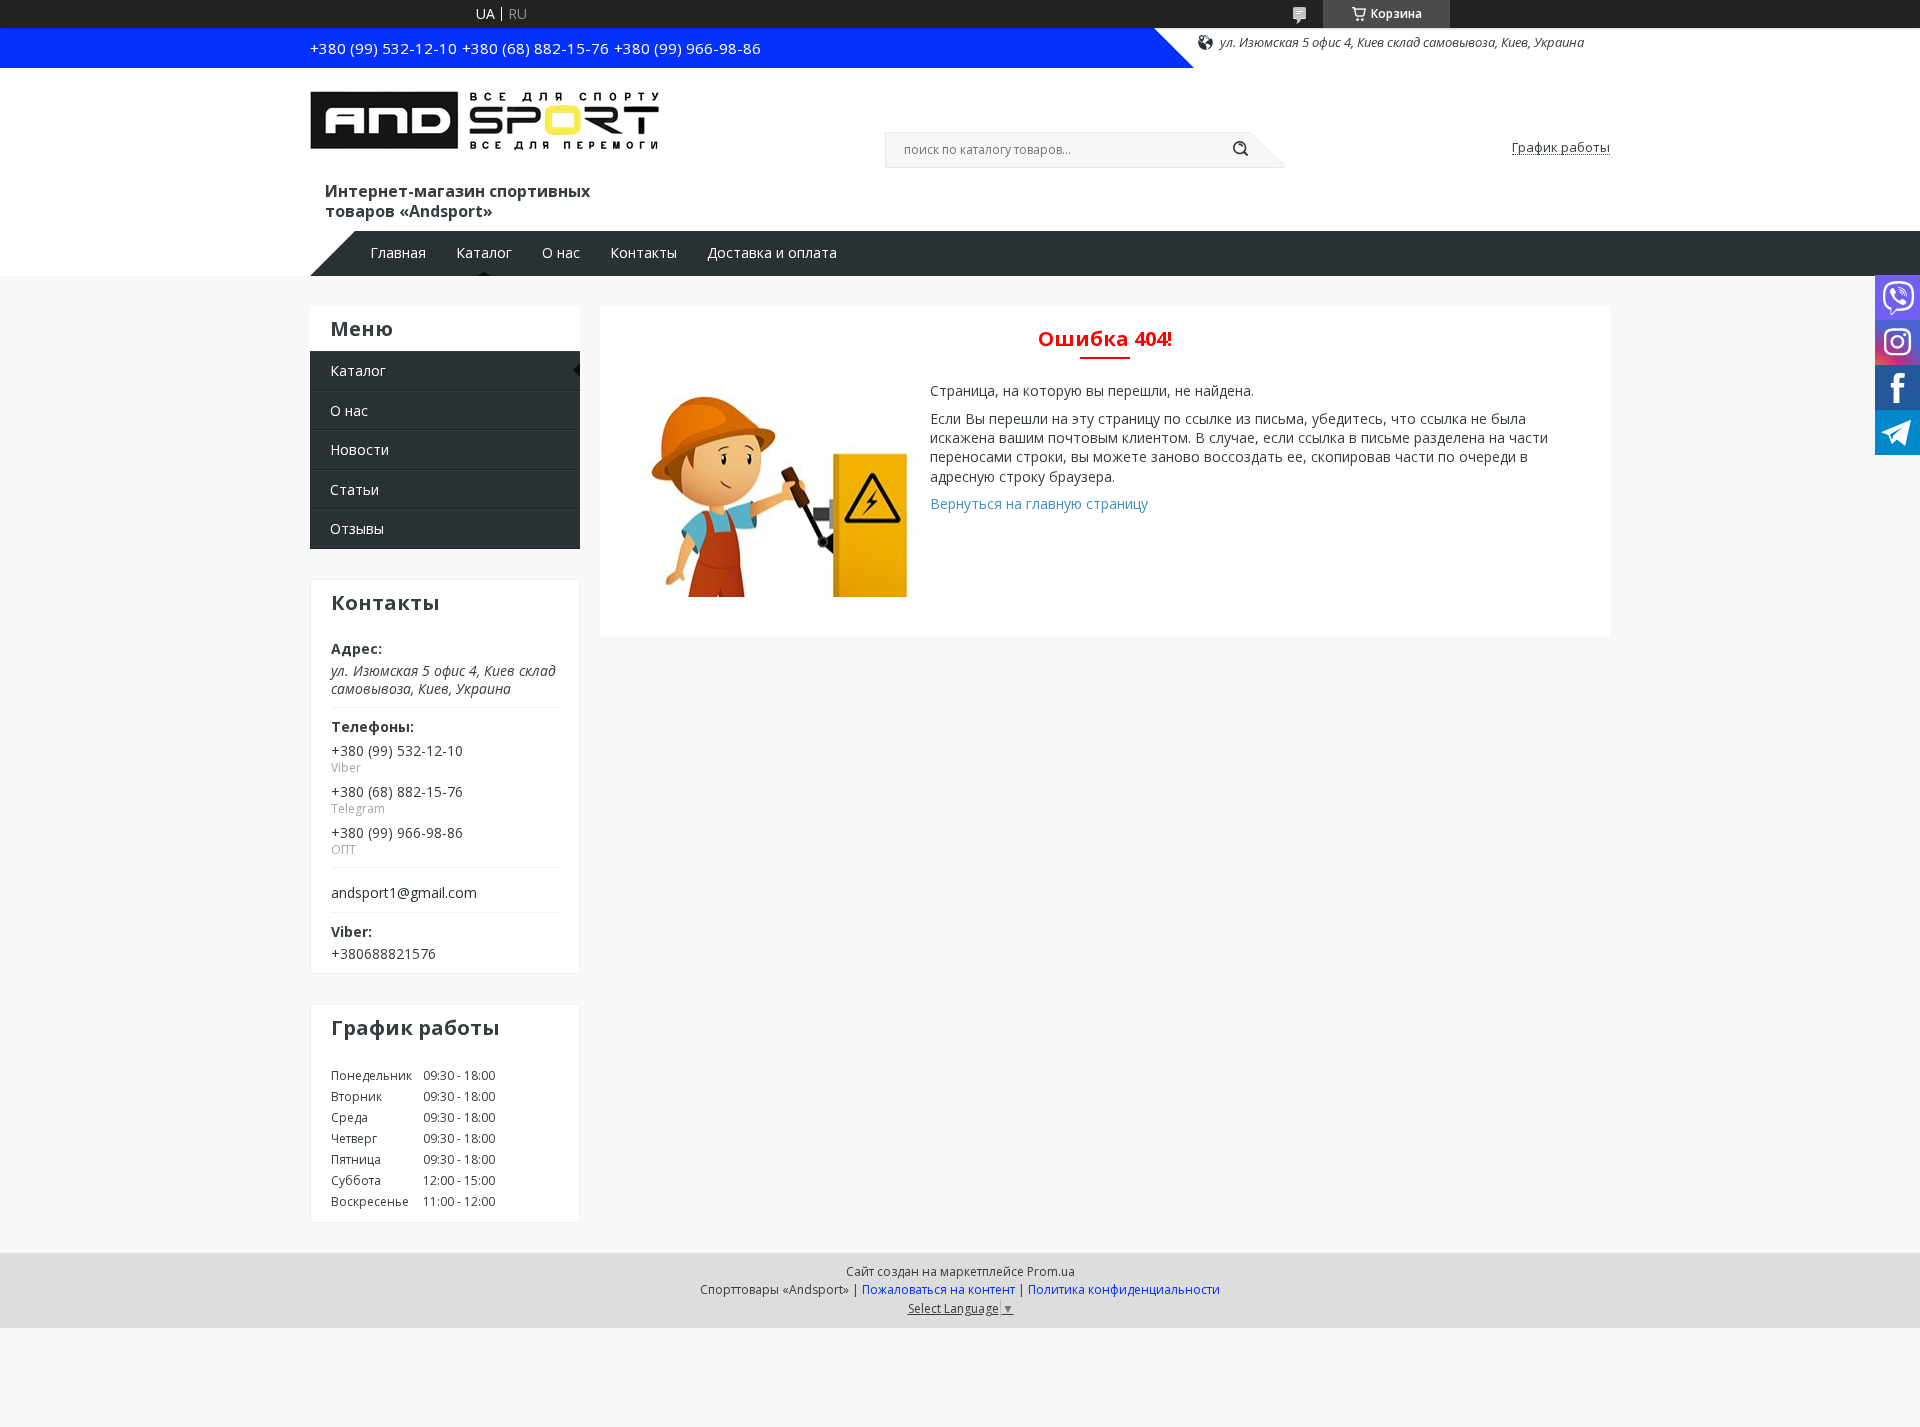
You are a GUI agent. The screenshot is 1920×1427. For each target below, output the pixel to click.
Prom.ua (1051, 1271)
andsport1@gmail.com (404, 893)
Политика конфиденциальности (1124, 1289)
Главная (398, 253)
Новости (359, 449)
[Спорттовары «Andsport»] (485, 128)
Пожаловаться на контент (938, 1289)
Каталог (484, 253)
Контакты (643, 253)
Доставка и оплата (772, 253)
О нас (561, 253)
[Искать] (1240, 150)
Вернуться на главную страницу (1039, 503)
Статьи (354, 489)
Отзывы (357, 528)
